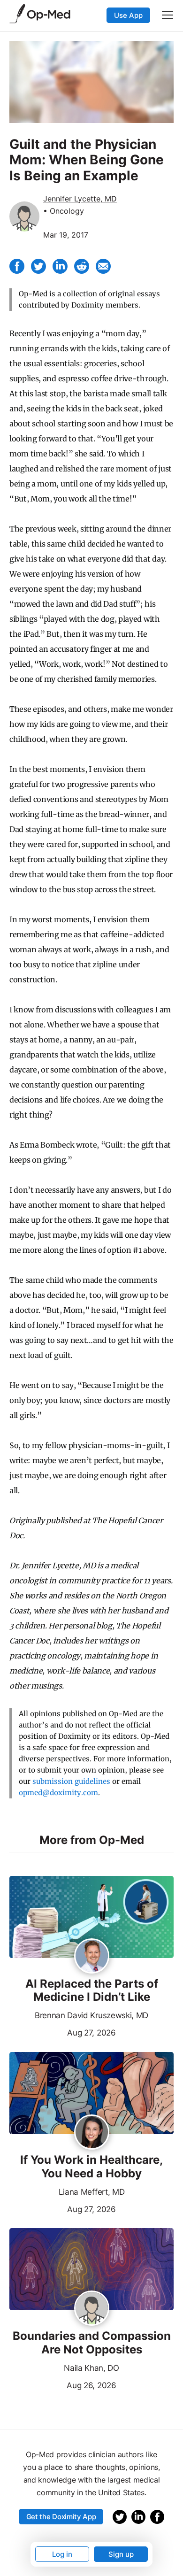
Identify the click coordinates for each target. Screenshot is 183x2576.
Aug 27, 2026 (63, 2032)
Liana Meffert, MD (92, 2192)
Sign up (121, 2554)
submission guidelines (71, 1781)
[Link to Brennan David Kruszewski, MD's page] (92, 1957)
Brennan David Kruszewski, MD (91, 2015)
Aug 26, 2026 (63, 2384)
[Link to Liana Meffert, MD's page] (92, 2133)
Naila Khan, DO (91, 2368)
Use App (128, 15)
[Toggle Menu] (168, 15)
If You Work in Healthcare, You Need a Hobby (91, 2167)
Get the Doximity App (61, 2517)
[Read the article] (91, 1918)
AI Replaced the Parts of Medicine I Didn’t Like (92, 1991)
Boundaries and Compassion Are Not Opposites (92, 2343)
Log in (62, 2554)
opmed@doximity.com (58, 1793)
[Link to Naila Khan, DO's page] (92, 2309)
